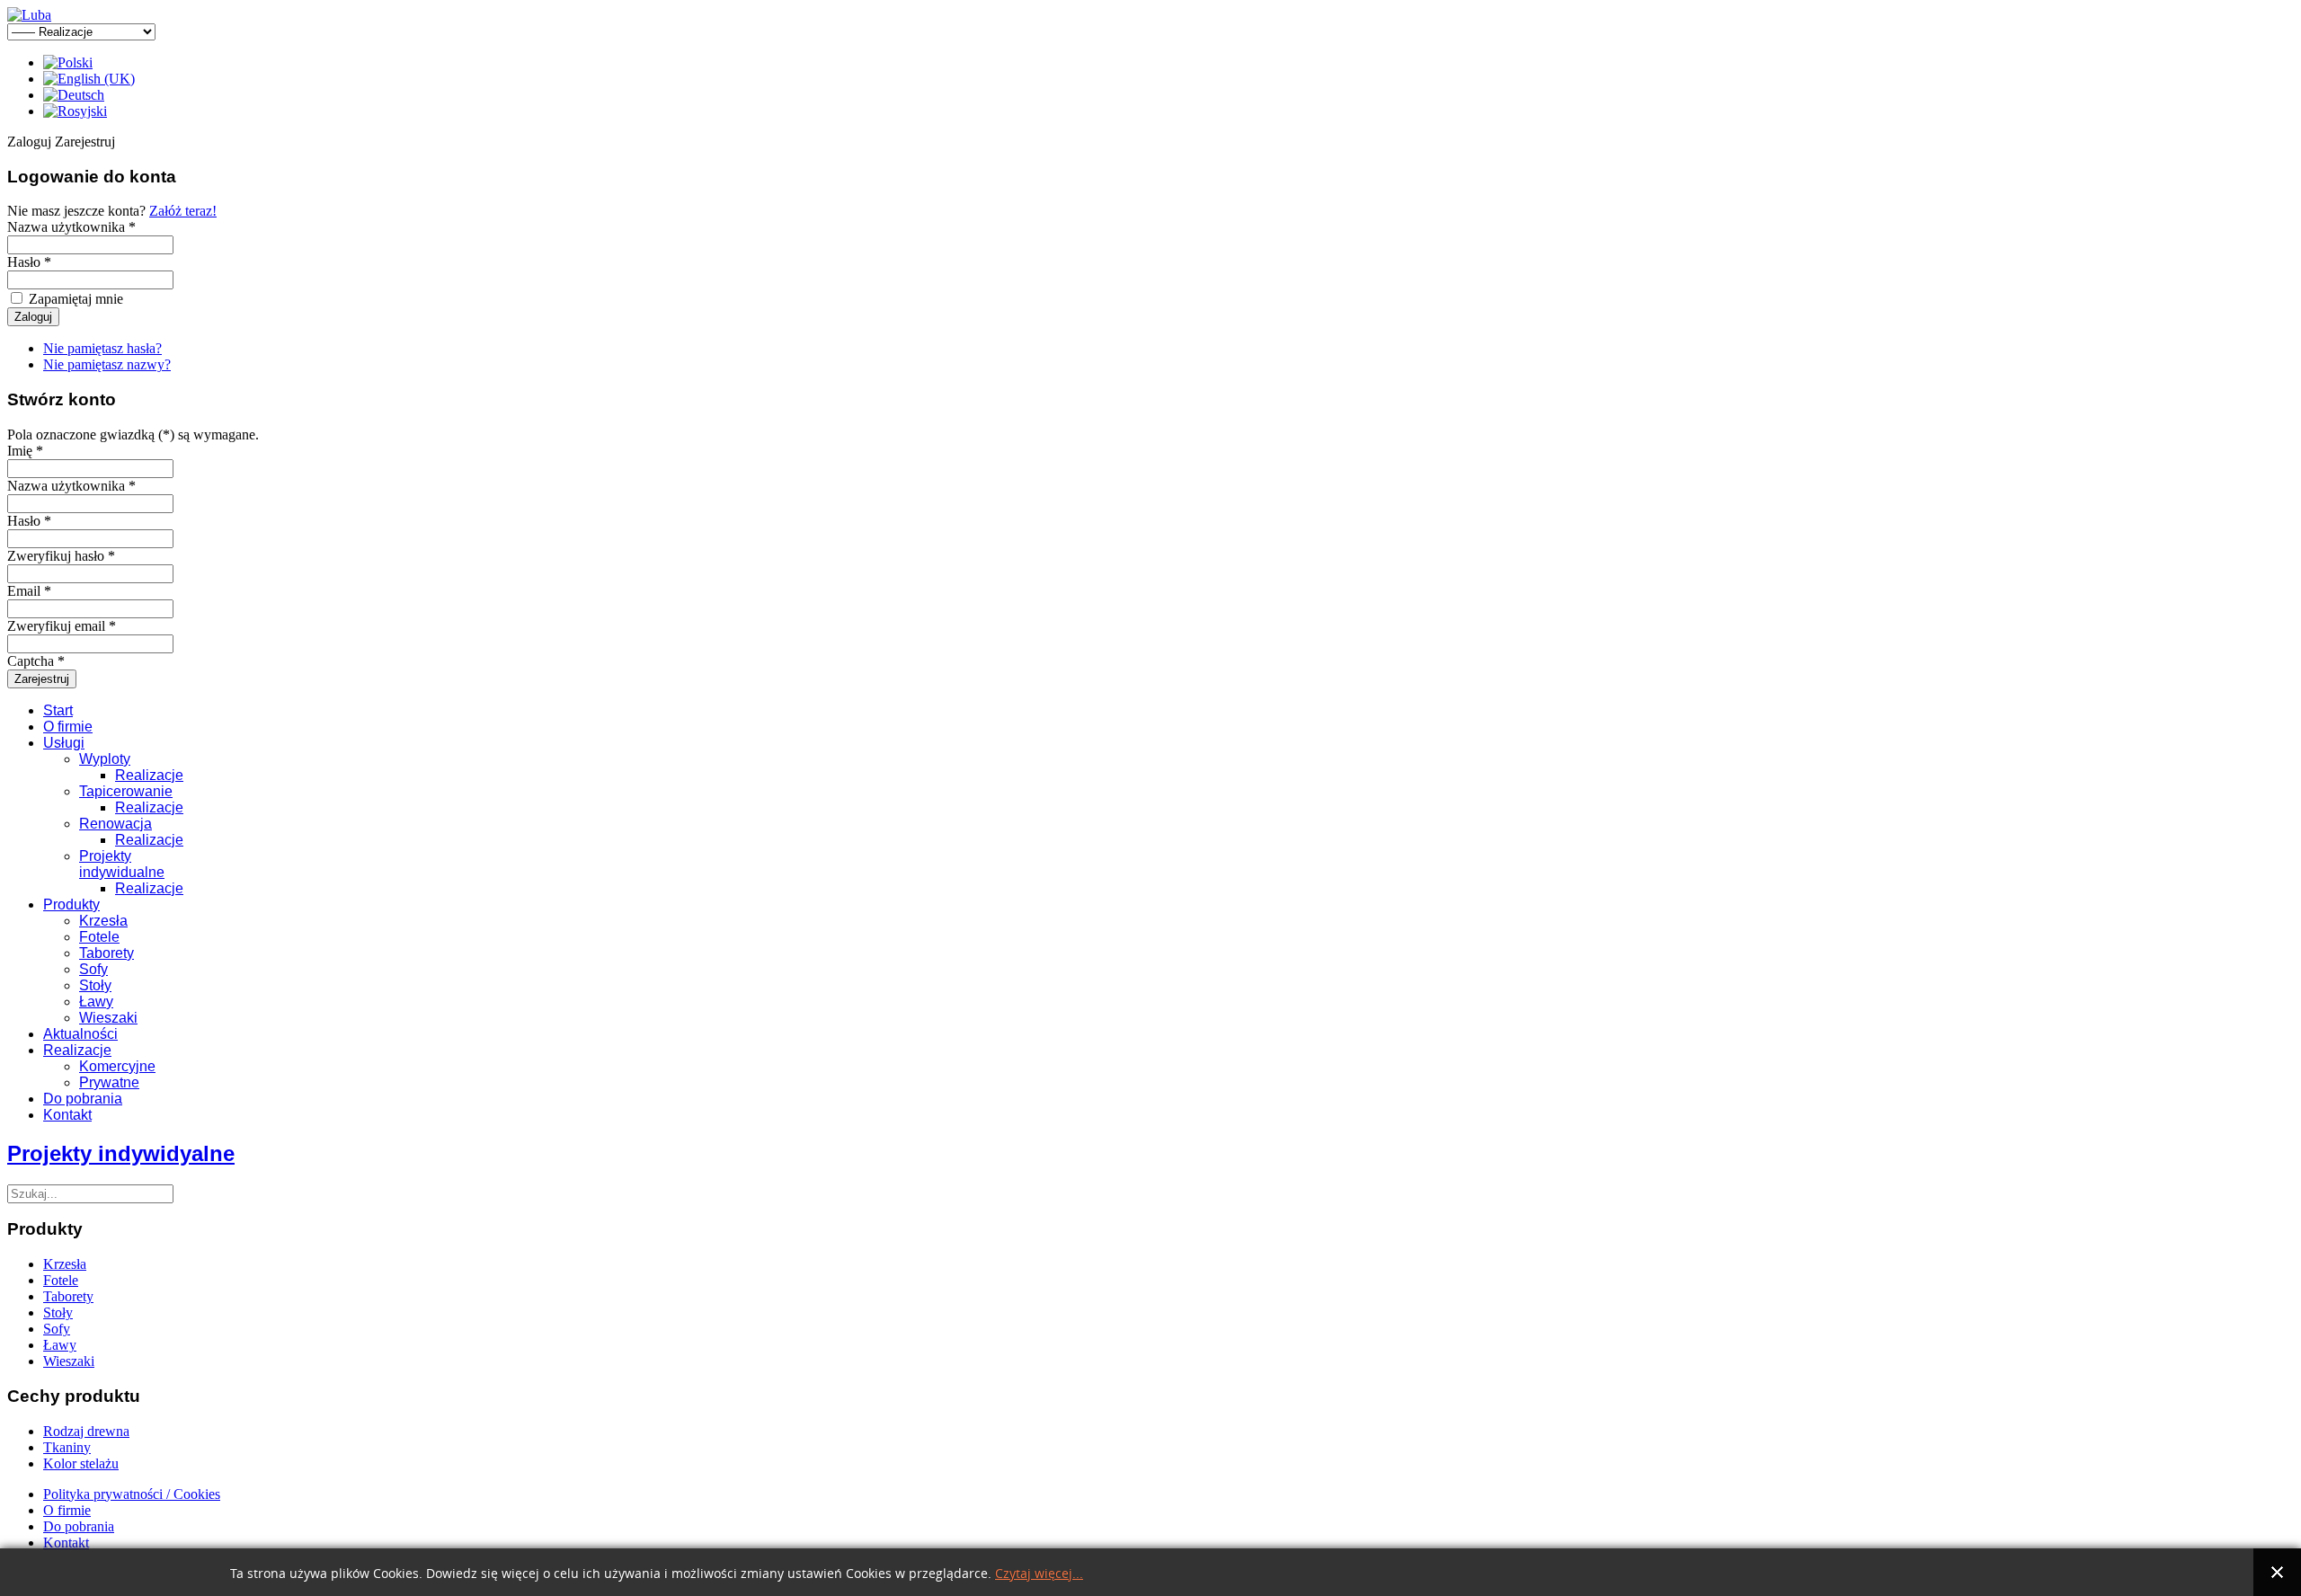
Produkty (71, 904)
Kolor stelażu (81, 1463)
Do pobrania (83, 1099)
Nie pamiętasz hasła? (102, 348)
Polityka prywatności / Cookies (132, 1494)
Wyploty (105, 759)
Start (58, 710)
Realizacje (149, 775)
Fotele (99, 937)
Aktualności (80, 1034)
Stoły (95, 985)
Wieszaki (108, 1018)
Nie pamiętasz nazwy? (107, 364)
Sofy (93, 969)
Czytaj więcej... (1039, 1574)
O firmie (68, 727)
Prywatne (109, 1082)
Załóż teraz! (183, 211)
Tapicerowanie (126, 791)
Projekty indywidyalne (121, 1153)
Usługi (64, 743)
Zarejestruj (42, 679)
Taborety (107, 953)
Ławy (96, 1002)
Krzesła (103, 921)
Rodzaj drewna (86, 1431)
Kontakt (67, 1115)
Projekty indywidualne (122, 864)
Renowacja (115, 824)
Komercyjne (117, 1066)
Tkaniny (67, 1447)
